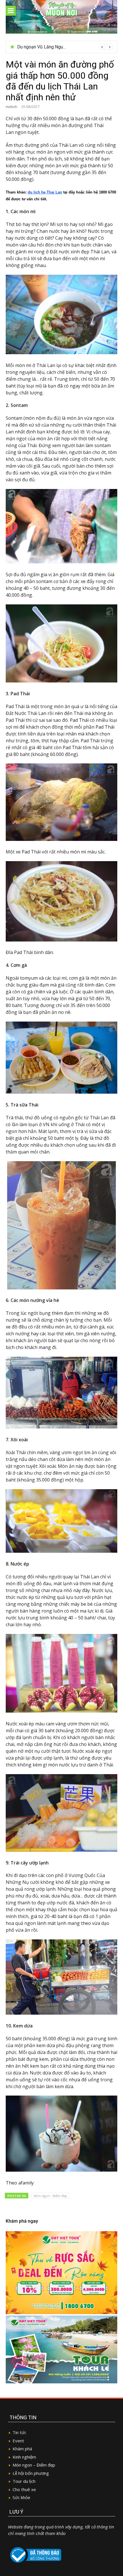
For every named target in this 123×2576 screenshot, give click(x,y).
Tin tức (19, 2432)
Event (18, 2441)
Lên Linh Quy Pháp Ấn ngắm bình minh (55, 47)
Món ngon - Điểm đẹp (50, 2196)
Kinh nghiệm (24, 2457)
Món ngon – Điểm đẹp (34, 2465)
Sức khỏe (21, 2497)
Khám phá (22, 2449)
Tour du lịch (24, 2481)
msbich (11, 107)
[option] (65, 47)
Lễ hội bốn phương (31, 2473)
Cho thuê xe (24, 2489)
